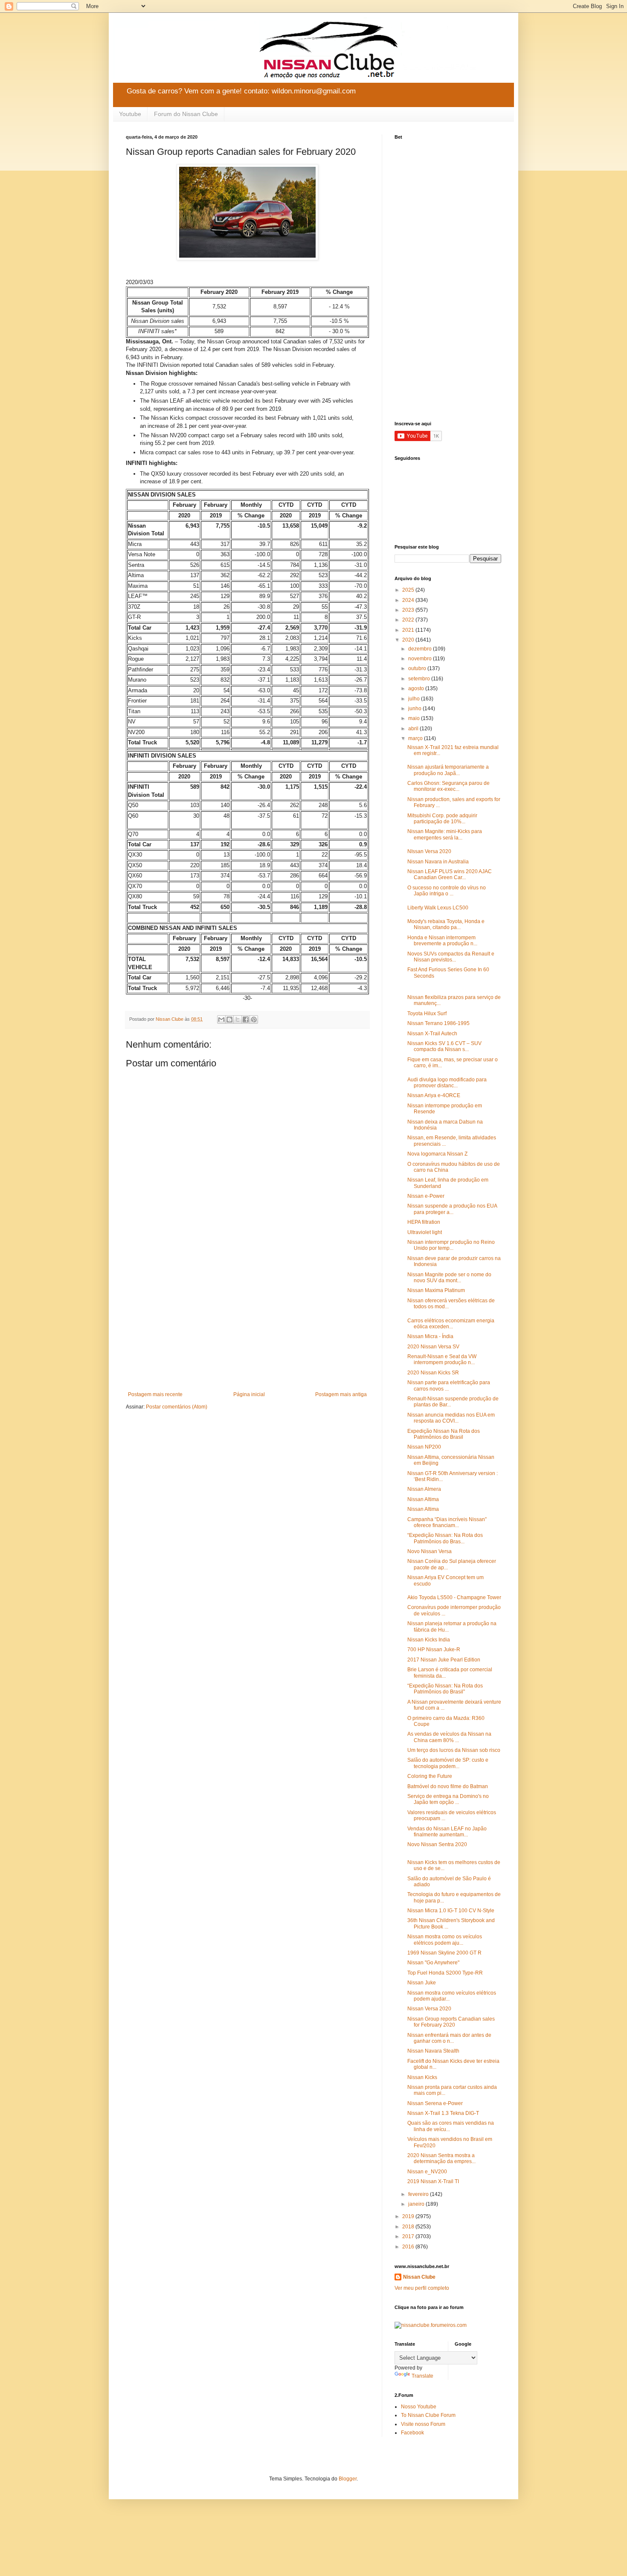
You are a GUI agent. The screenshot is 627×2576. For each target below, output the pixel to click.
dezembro (421, 649)
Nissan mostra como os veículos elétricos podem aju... (445, 1940)
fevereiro (419, 2194)
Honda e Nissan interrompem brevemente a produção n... (442, 941)
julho (415, 699)
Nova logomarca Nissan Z (437, 1154)
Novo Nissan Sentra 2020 (437, 1844)
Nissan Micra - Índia (430, 1336)
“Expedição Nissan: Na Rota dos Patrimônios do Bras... (445, 1538)
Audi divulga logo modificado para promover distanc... (447, 1083)
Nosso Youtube (419, 2407)
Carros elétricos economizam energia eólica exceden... (451, 1324)
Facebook (412, 2433)
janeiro (417, 2204)
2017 (409, 2236)
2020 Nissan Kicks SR (433, 1373)
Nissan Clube (419, 2277)
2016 (409, 2247)
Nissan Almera (424, 1489)
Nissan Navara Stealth (433, 2051)
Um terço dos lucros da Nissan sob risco (454, 1750)
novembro (421, 659)
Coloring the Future (430, 1776)
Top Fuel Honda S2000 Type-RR (445, 1973)
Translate (422, 2376)
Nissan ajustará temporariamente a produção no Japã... (448, 770)
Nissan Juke (422, 1983)
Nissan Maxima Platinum (436, 1290)
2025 (409, 590)
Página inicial (249, 1394)
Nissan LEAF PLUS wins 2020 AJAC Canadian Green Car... (450, 874)
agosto (417, 688)
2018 (409, 2227)
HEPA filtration (424, 1222)
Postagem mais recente (155, 1394)
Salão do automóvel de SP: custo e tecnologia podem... (448, 1763)
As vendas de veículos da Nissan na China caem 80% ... (449, 1737)
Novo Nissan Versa (430, 1551)
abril (414, 729)
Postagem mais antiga (341, 1394)
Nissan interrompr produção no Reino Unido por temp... (451, 1245)
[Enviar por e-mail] (221, 1019)
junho (415, 709)
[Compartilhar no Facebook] (246, 1019)
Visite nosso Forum (423, 2424)
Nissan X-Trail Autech (432, 1034)
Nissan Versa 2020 (429, 2009)
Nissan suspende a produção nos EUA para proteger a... (452, 1209)
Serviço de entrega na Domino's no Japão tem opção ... (448, 1799)
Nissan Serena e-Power (435, 2103)
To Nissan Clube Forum (428, 2415)
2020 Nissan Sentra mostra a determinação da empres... (441, 2158)
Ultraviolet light (425, 1232)
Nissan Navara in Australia (438, 862)
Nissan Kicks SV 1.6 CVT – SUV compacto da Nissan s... (444, 1046)
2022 (409, 620)
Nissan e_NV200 (427, 2172)
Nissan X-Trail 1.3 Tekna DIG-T (443, 2113)
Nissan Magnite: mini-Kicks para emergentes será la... (445, 834)
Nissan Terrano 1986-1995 (438, 1023)
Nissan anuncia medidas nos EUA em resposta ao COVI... (451, 1418)
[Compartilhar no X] (238, 1019)
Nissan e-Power (426, 1196)
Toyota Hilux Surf (427, 1014)
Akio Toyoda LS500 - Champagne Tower (454, 1597)
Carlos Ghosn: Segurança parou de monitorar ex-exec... (448, 786)
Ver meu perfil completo (422, 2288)
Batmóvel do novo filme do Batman (448, 1786)
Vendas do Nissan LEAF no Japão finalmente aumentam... (447, 1832)
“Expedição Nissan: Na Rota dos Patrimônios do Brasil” (445, 1689)
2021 (409, 630)
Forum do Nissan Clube (186, 114)
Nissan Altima (423, 1499)
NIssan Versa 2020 (429, 851)
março (416, 738)
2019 (409, 2216)
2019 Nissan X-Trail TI (433, 2181)
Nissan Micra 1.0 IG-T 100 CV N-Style (451, 1911)
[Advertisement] (247, 1321)
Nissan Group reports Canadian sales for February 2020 (451, 2022)
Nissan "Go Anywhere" (433, 1963)
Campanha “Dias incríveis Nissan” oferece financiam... (447, 1522)
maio (415, 718)
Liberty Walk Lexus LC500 (438, 908)
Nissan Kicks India (429, 1640)
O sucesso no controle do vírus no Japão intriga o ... (447, 891)
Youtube (130, 114)
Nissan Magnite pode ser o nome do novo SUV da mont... (449, 1278)
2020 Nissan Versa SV (433, 1347)
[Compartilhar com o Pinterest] (254, 1019)
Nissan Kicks (422, 2077)
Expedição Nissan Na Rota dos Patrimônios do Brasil (444, 1434)
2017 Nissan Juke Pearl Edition (444, 1660)
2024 (409, 600)
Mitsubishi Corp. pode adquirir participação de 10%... (442, 819)
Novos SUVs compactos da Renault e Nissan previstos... (451, 957)
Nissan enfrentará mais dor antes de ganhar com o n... (449, 2038)
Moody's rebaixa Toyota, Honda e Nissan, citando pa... (446, 924)
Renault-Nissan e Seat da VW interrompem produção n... (442, 1359)
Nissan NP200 (424, 1447)
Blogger (348, 2479)
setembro (420, 679)
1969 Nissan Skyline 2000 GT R (444, 1953)
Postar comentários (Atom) (177, 1407)
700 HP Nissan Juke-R (434, 1650)
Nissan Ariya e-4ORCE (434, 1095)
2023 (409, 610)
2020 (409, 640)
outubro (418, 668)
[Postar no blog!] (229, 1019)
